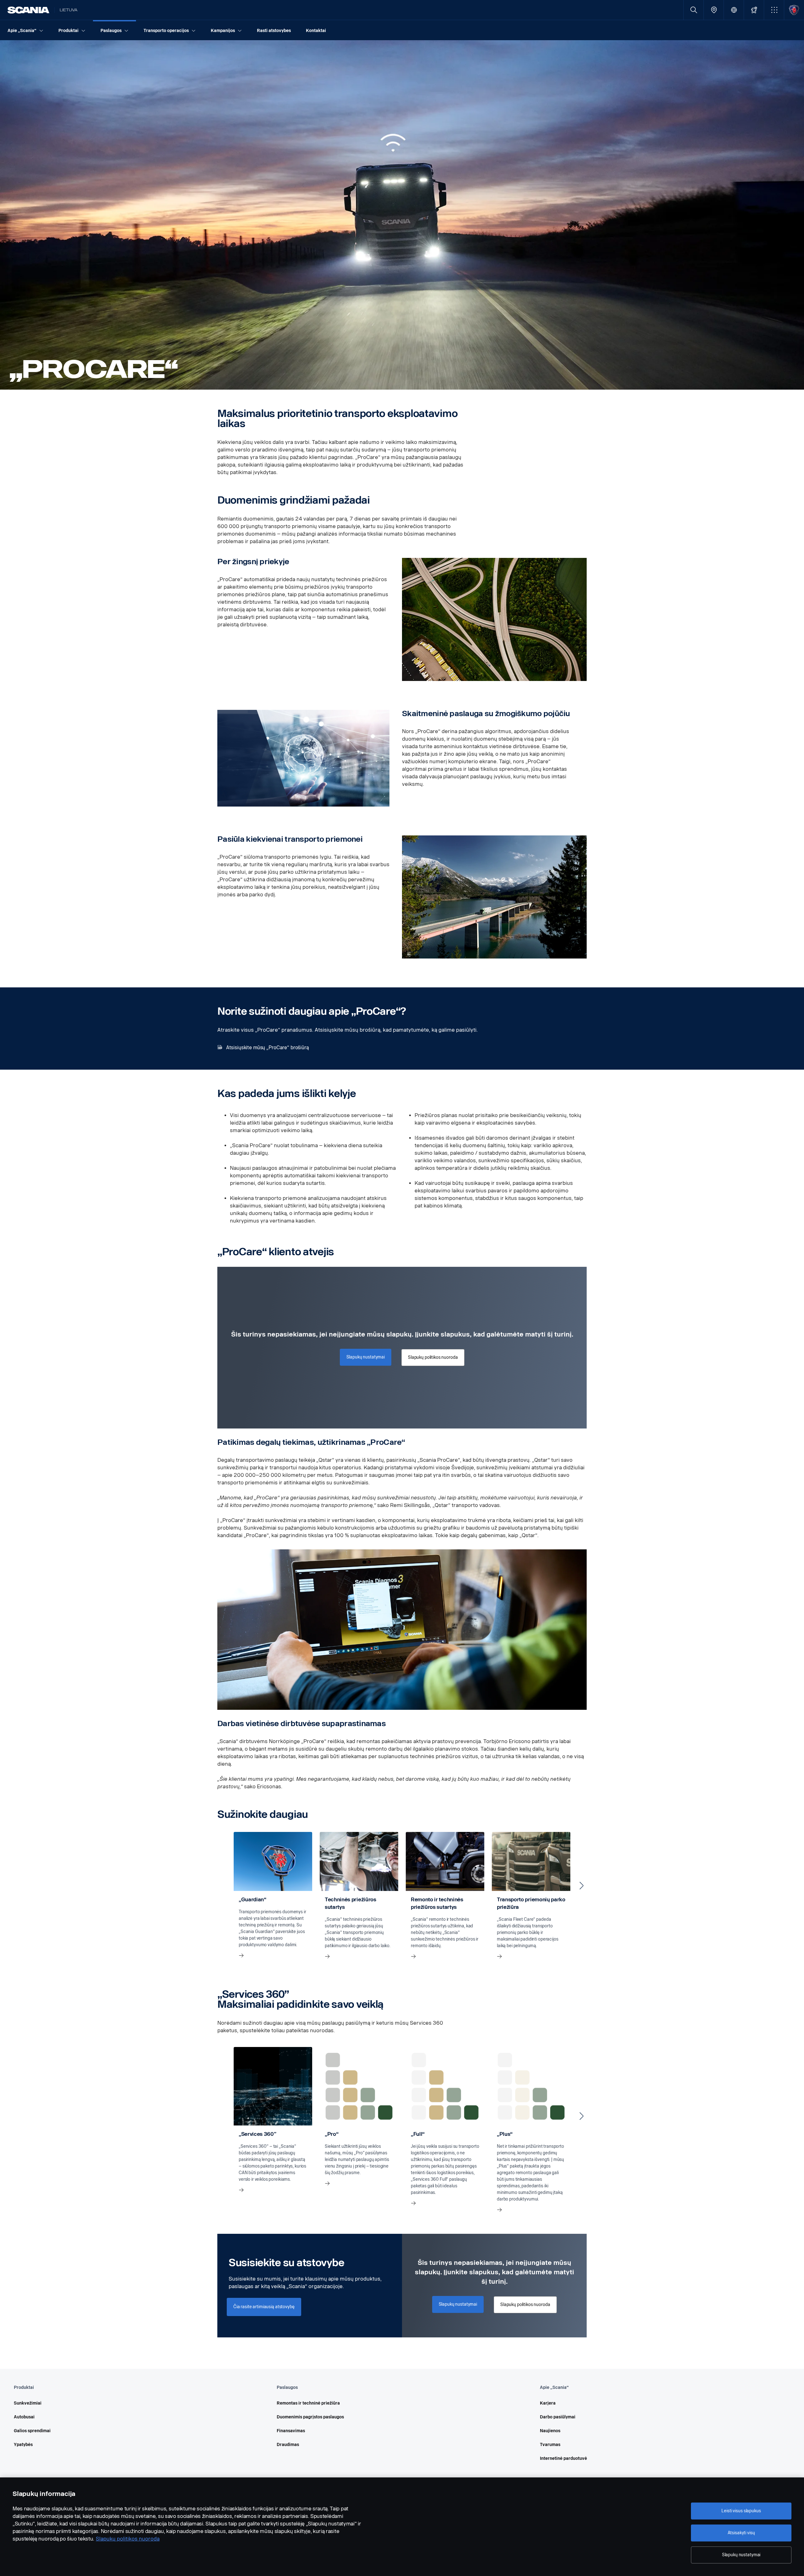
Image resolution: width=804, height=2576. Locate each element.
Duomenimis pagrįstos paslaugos (310, 2417)
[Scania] (28, 10)
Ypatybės (23, 2445)
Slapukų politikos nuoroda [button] (433, 1357)
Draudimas (288, 2445)
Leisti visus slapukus (741, 2511)
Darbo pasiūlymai (558, 2417)
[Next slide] (582, 1886)
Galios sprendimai (32, 2431)
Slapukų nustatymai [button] (366, 1357)
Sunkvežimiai (28, 2403)
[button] (774, 10)
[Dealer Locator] (714, 10)
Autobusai (24, 2417)
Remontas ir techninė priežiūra (308, 2403)
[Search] (694, 10)
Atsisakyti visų (741, 2533)
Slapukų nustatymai (741, 2555)
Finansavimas (291, 2431)
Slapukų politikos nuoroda (128, 2539)
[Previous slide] (222, 1886)
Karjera (548, 2403)
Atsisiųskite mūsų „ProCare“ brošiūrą (268, 1048)
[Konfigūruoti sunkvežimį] (754, 10)
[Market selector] (734, 10)
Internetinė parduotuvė (563, 2458)
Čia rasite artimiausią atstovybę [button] (264, 2307)
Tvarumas (550, 2445)
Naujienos (550, 2431)
